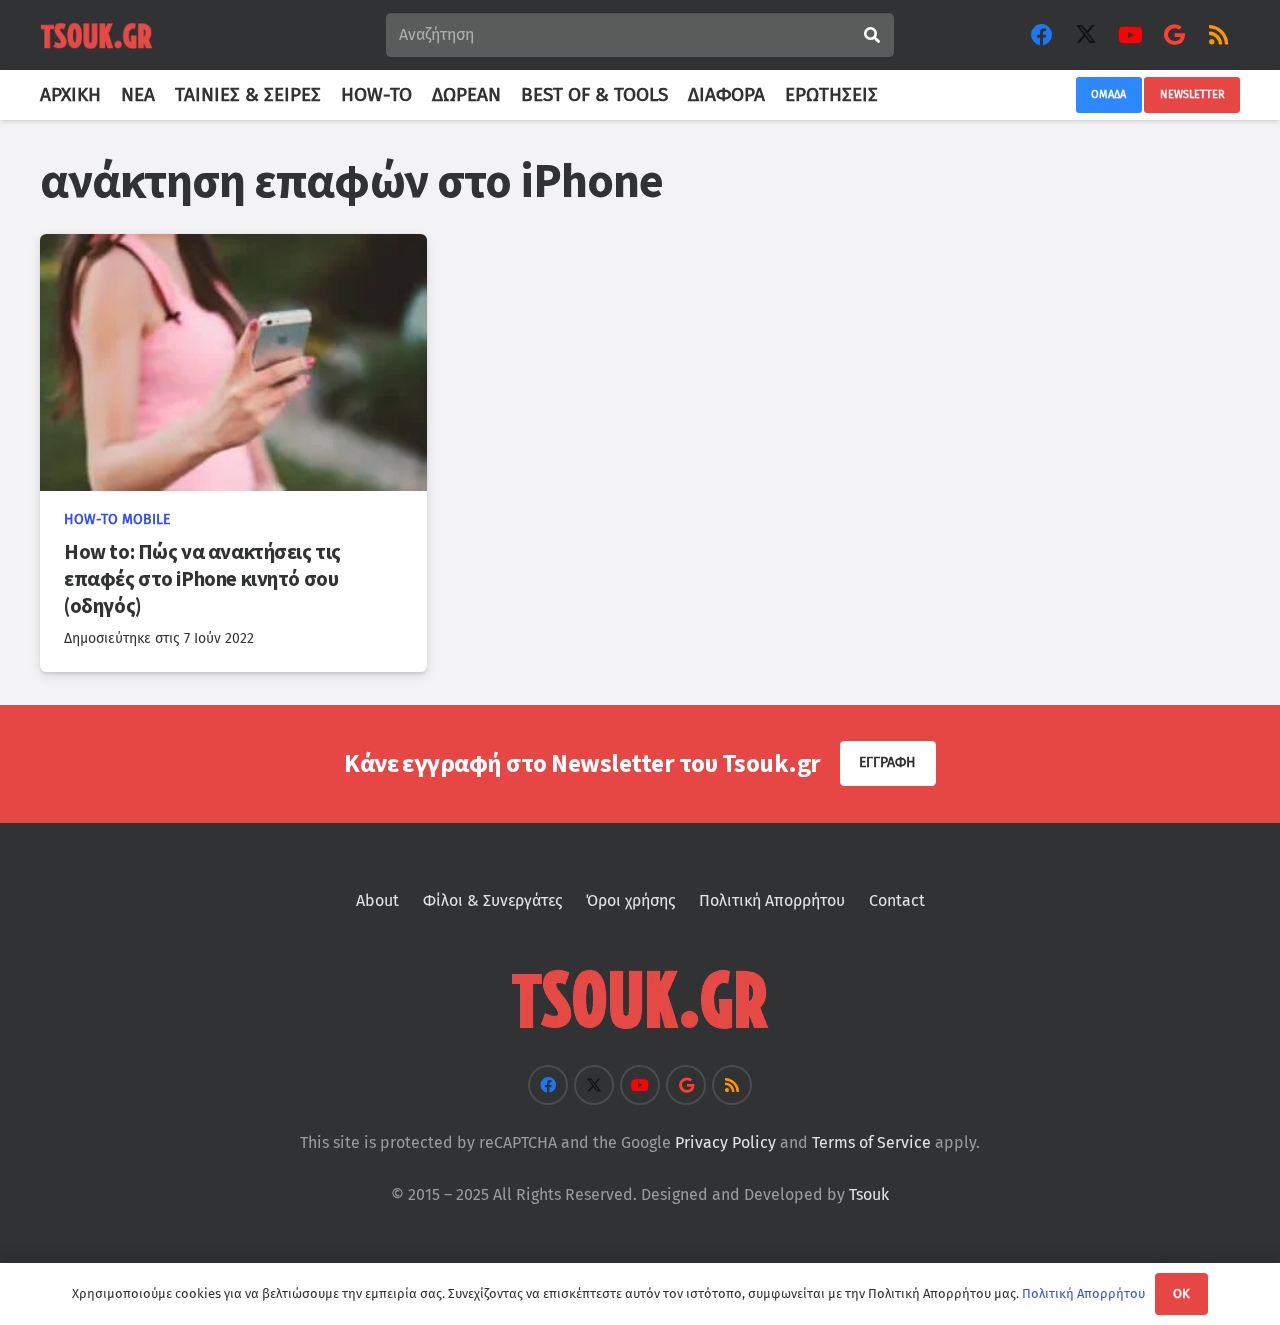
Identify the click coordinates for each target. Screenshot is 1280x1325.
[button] (889, 95)
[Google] (1174, 35)
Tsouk (869, 1194)
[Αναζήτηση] (871, 35)
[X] (1086, 35)
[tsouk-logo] (96, 35)
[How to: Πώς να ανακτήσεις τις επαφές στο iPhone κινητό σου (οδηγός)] (233, 363)
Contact (897, 900)
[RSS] (1218, 35)
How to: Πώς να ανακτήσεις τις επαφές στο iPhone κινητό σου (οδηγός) (202, 579)
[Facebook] (1042, 35)
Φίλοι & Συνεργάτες (492, 900)
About (377, 900)
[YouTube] (1130, 35)
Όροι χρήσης (630, 900)
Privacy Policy (725, 1142)
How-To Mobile (117, 519)
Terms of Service (871, 1142)
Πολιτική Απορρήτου (772, 900)
